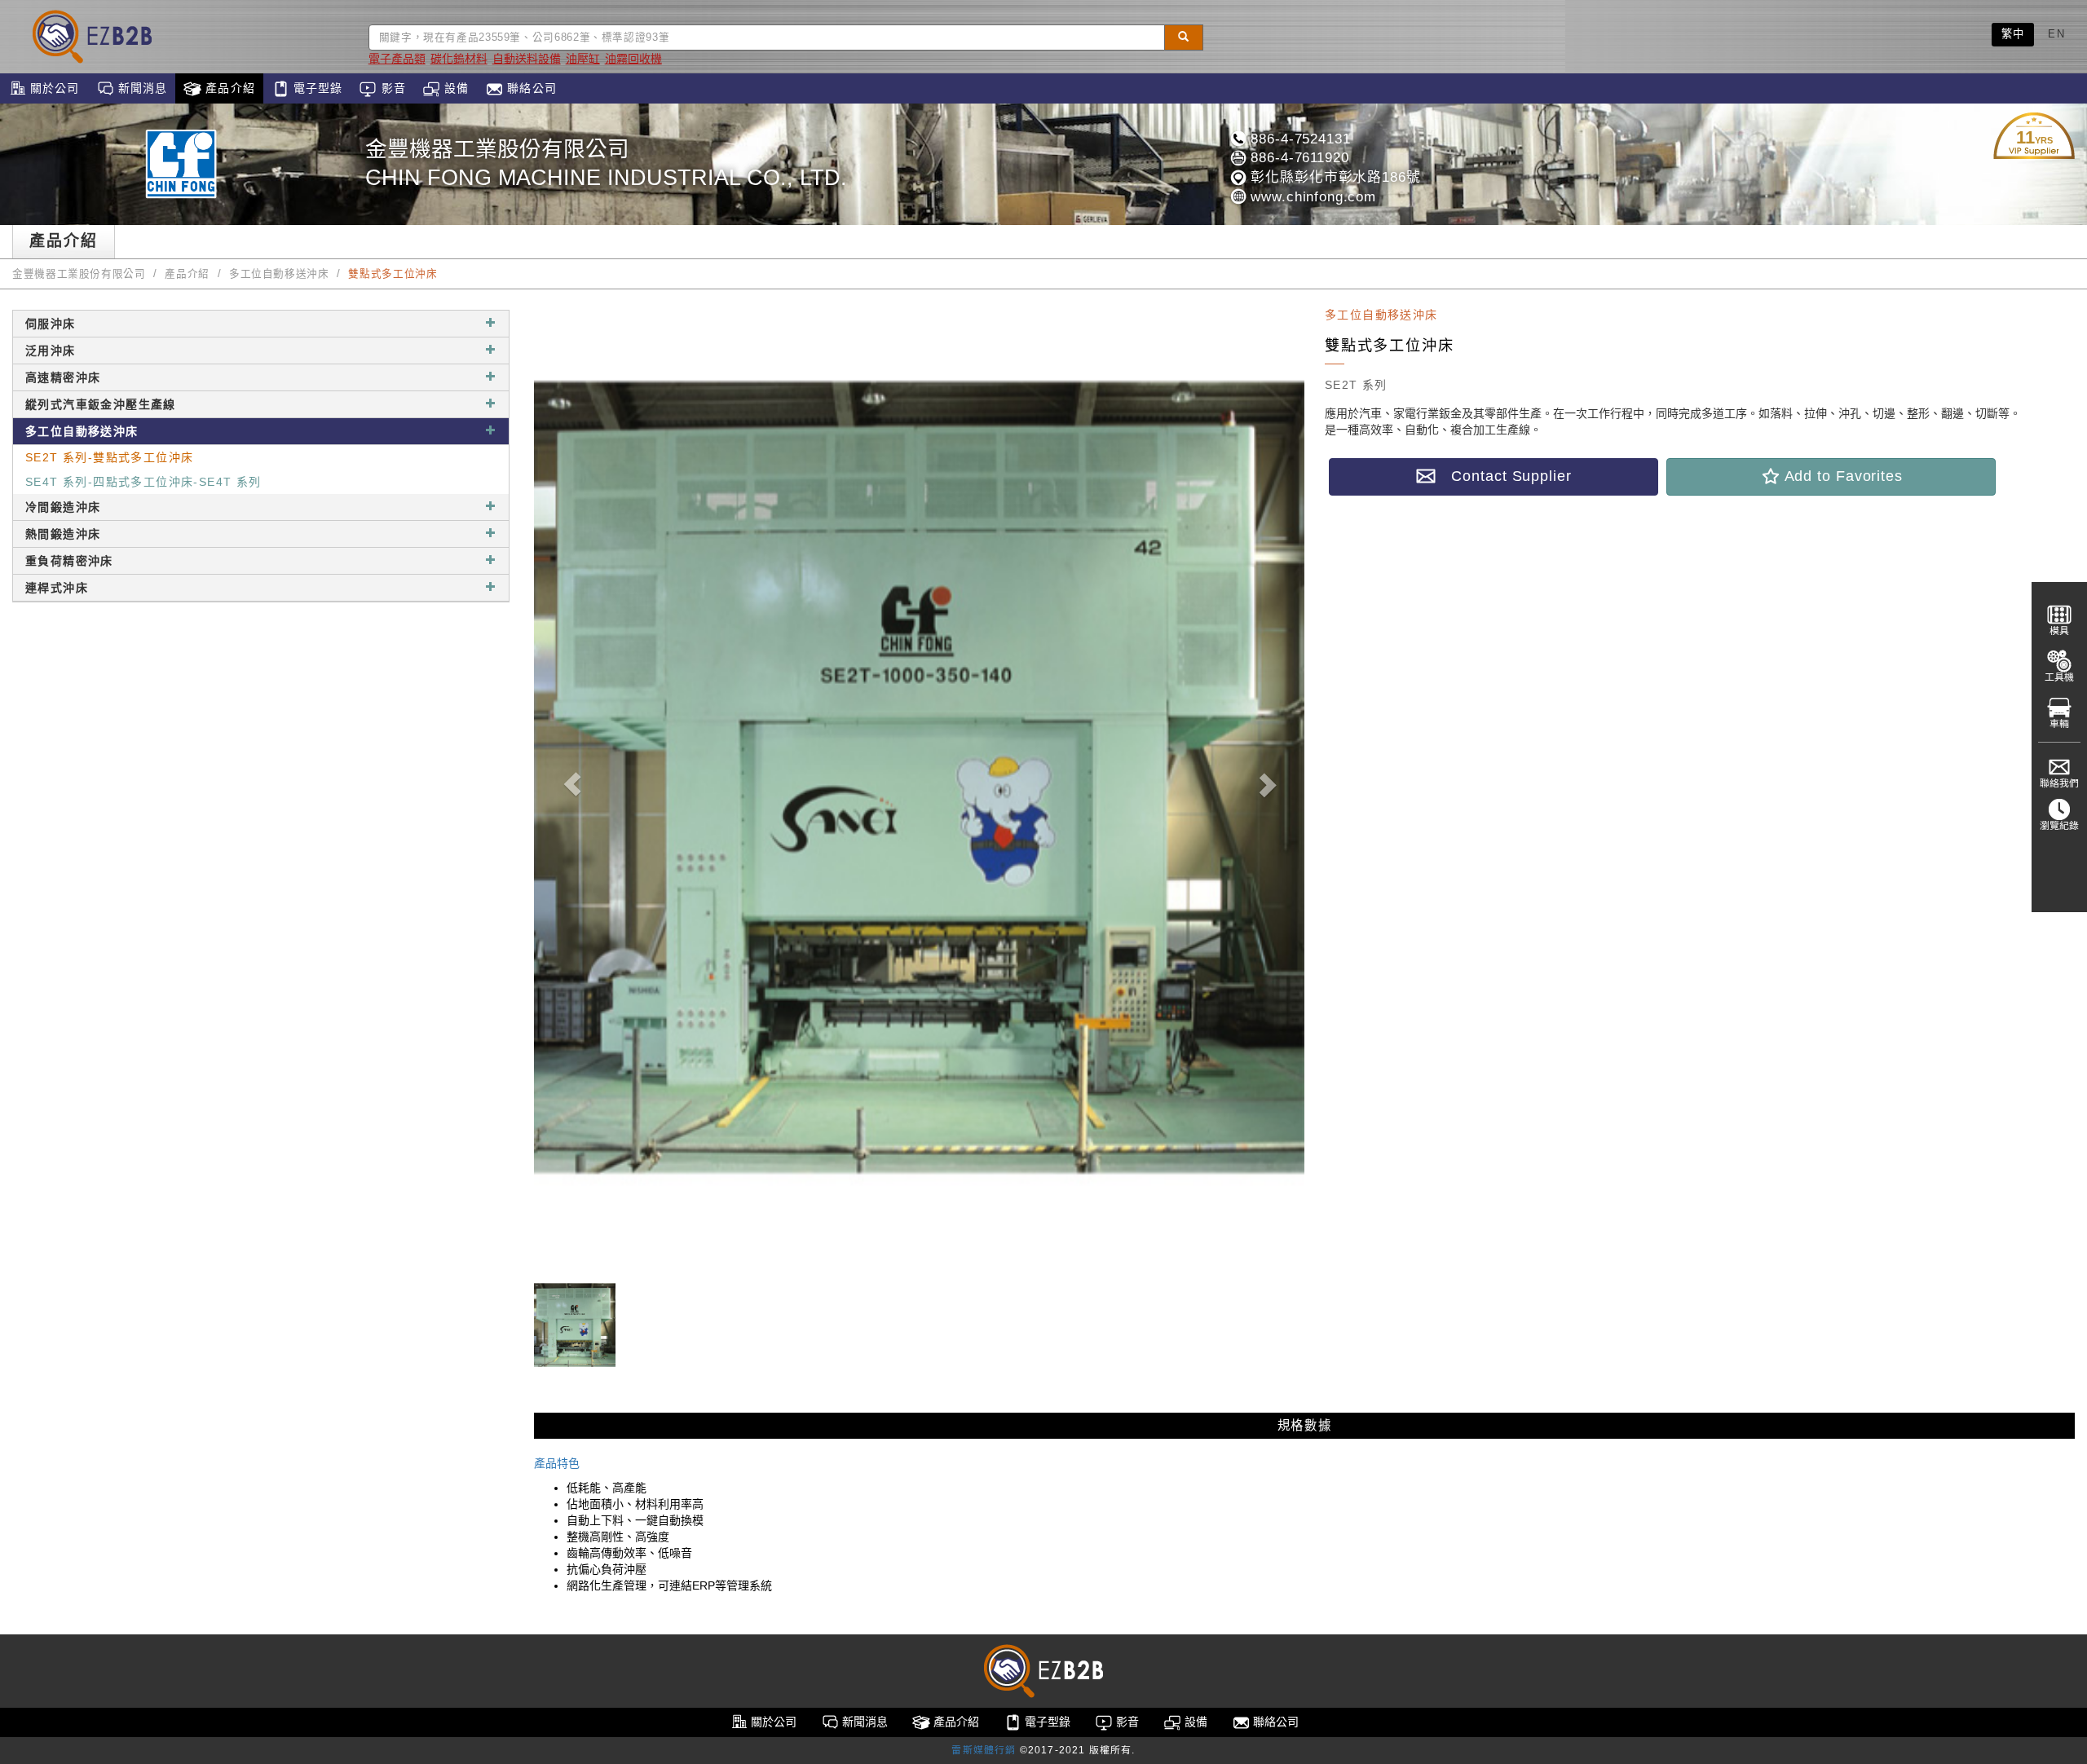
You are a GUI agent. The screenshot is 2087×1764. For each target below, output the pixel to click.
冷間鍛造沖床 (63, 507)
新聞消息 (141, 88)
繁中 (2013, 34)
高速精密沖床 (63, 377)
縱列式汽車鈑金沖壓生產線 (101, 404)
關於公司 (53, 88)
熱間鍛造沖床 (63, 534)
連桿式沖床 (57, 588)
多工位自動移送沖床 (279, 274)
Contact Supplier (1503, 476)
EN (2056, 34)
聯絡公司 (530, 88)
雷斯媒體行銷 (984, 1750)
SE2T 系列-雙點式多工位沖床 (109, 457)
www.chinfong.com (1311, 197)
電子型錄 (316, 88)
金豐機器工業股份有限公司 (79, 274)
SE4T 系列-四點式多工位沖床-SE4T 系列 (143, 482)
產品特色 (557, 1463)
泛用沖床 (51, 351)
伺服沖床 (51, 324)
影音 (391, 88)
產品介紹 (228, 88)
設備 (454, 88)
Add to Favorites (1842, 476)
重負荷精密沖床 (69, 561)
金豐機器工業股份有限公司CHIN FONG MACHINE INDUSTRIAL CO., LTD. (606, 163)
